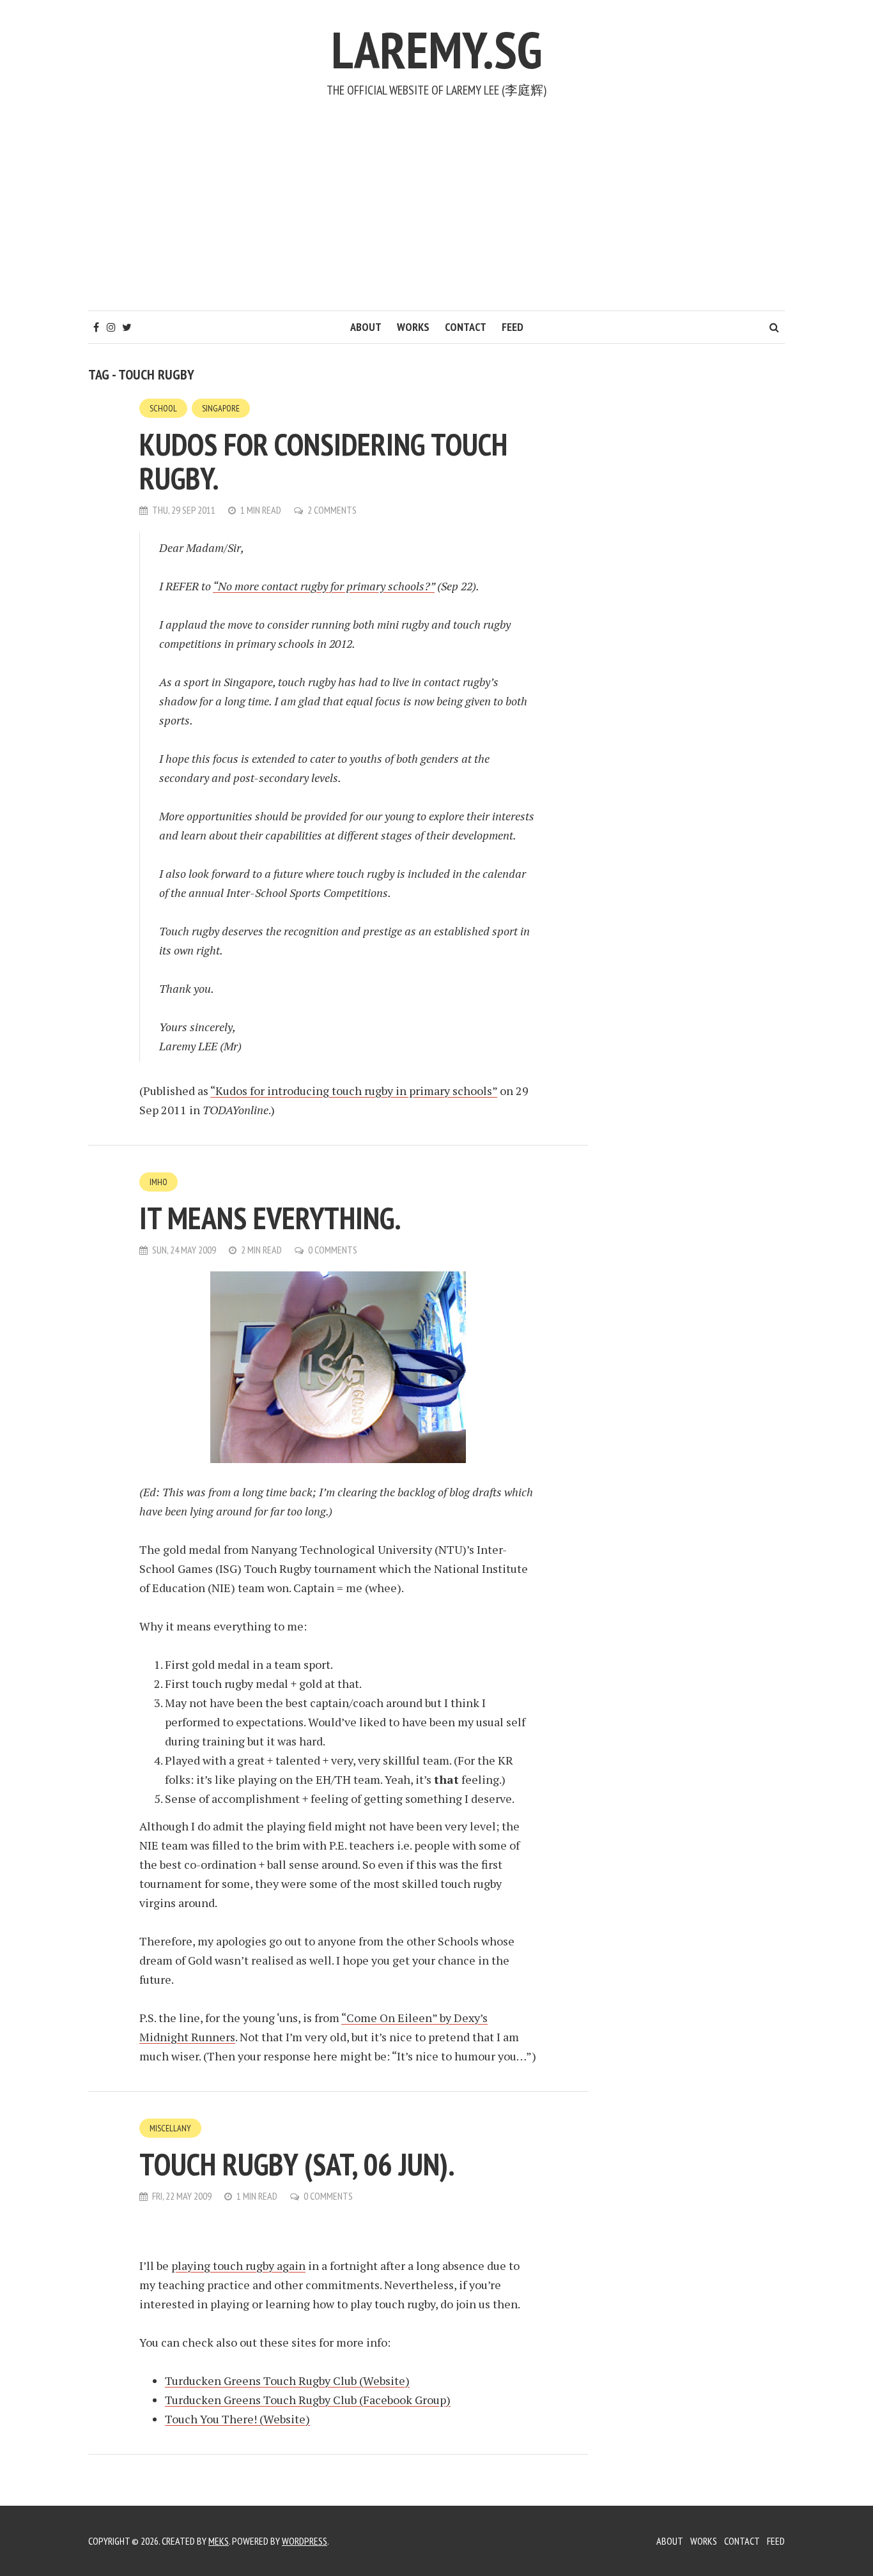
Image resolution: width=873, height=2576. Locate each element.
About (366, 327)
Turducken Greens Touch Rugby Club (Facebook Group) (308, 2400)
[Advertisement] (436, 215)
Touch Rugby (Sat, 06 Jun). (297, 2164)
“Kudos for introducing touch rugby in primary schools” (354, 1091)
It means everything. (270, 1218)
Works (413, 327)
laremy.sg (436, 50)
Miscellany (170, 2128)
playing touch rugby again (238, 2265)
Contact (466, 327)
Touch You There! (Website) (237, 2419)
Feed (513, 327)
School (163, 408)
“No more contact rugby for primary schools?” (324, 586)
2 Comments (332, 510)
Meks (219, 2541)
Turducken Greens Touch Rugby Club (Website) (287, 2380)
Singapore (221, 408)
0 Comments (333, 1250)
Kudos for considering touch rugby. (323, 461)
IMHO (158, 1182)
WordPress (305, 2541)
